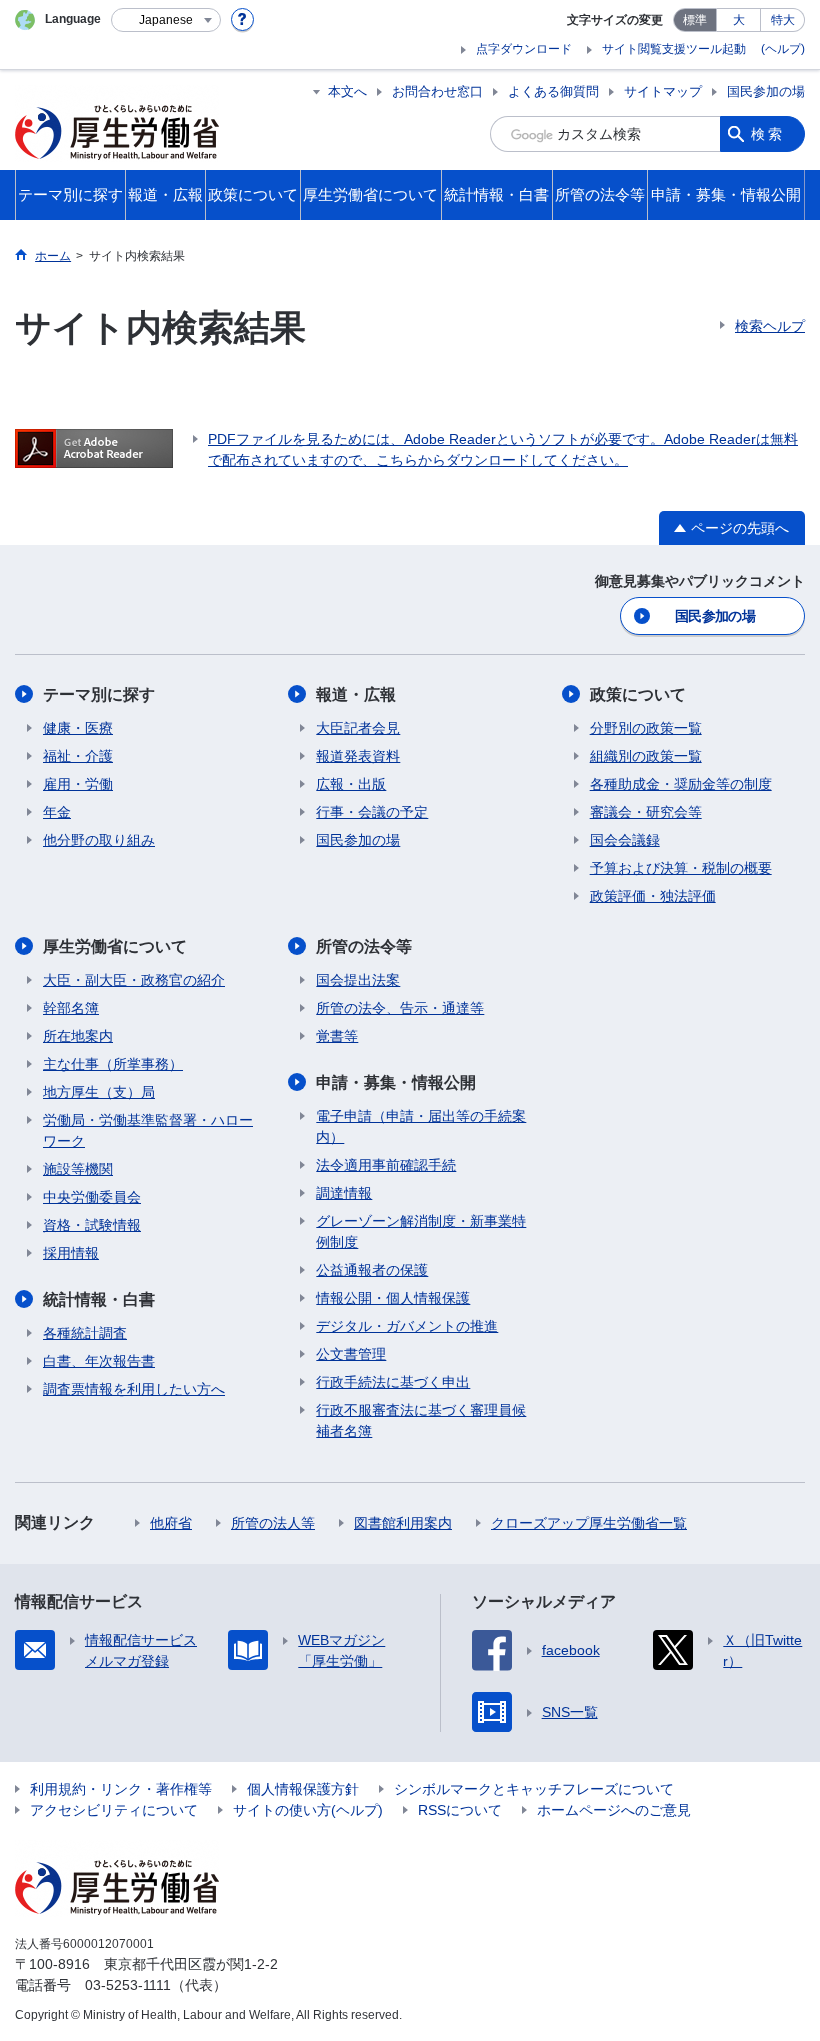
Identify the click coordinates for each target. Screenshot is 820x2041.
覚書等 (337, 1036)
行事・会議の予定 (372, 812)
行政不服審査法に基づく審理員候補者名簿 (421, 1420)
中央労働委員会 (92, 1197)
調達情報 (344, 1193)
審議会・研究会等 (646, 812)
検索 (768, 134)
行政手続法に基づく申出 (393, 1382)
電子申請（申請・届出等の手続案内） (421, 1126)
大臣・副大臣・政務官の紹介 (134, 980)
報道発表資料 (358, 756)
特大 (783, 20)
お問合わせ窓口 (437, 91)
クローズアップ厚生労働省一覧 (589, 1523)
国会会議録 (625, 840)
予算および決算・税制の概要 (681, 868)
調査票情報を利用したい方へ (134, 1389)
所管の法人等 (273, 1523)
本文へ (347, 91)
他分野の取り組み (99, 840)
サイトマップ (663, 91)
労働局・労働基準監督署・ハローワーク (148, 1130)
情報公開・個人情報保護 (393, 1298)
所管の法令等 (364, 946)
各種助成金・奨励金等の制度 (681, 784)
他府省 (171, 1523)
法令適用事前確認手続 (386, 1165)
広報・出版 (351, 784)
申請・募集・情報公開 (396, 1082)
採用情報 (71, 1253)
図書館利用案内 (403, 1523)
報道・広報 (356, 694)
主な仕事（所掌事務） (113, 1064)
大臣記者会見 (358, 728)
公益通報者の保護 (372, 1270)
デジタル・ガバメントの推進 (407, 1326)
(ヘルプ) (783, 49)
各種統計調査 (85, 1333)
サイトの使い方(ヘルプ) (308, 1810)
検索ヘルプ (770, 326)
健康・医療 (78, 728)
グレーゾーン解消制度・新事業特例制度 (421, 1231)
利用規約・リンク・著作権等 (121, 1789)
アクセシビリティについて (114, 1810)
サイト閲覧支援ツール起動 (674, 49)
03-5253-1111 (128, 1985)
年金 (57, 812)
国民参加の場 (766, 91)
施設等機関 (78, 1169)
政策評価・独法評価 (653, 896)
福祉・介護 (78, 756)
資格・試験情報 (92, 1225)
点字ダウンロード (524, 49)
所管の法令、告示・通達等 (400, 1008)
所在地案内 (78, 1036)
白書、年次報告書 (99, 1361)
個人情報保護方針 (303, 1789)
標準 (695, 20)
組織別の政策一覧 (646, 756)
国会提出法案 (358, 980)
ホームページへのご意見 (614, 1810)
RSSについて (460, 1810)
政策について (638, 694)
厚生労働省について (115, 946)
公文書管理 (351, 1354)
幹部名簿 (71, 1008)
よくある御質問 (553, 91)
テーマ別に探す (99, 694)
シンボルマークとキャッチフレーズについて (534, 1789)
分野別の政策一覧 (646, 728)
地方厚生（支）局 (99, 1092)
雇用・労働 (78, 784)
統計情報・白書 (99, 1299)
